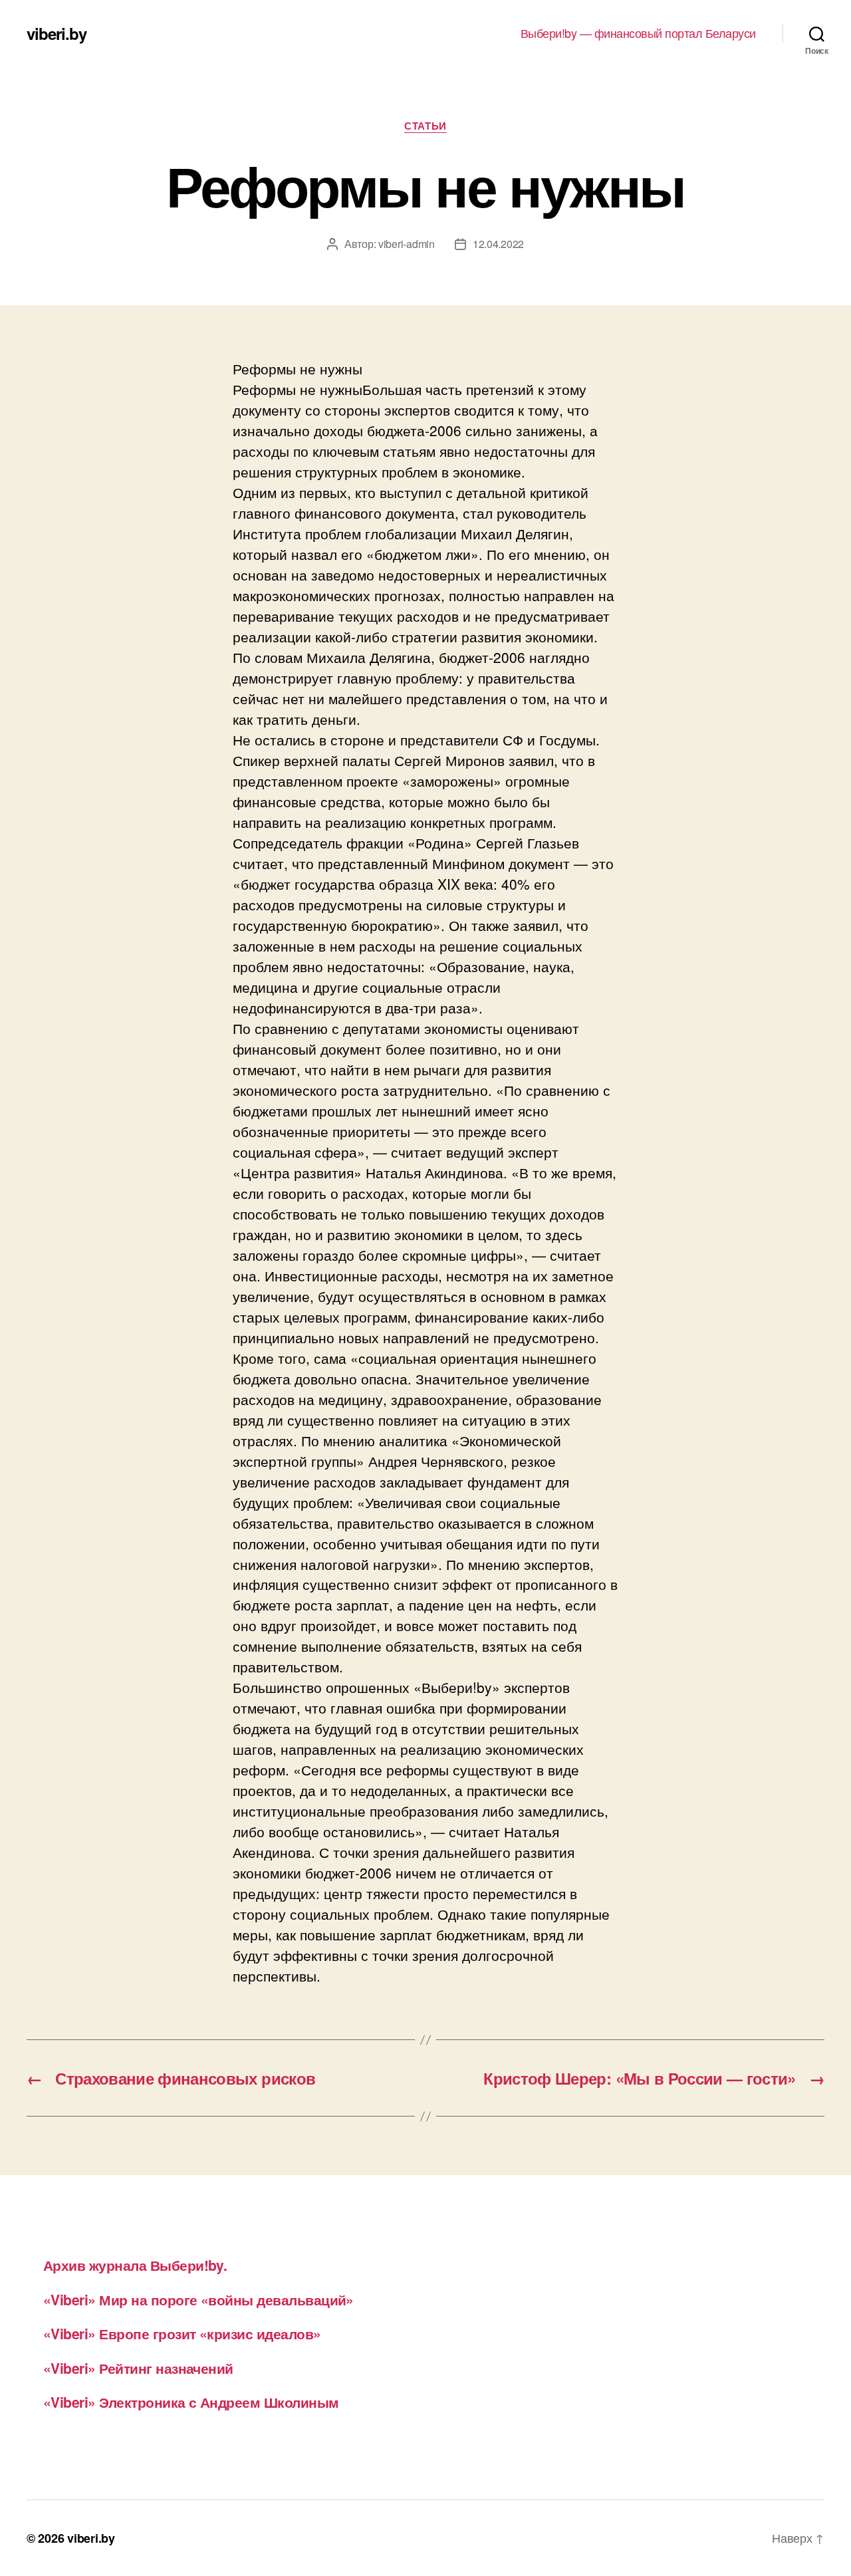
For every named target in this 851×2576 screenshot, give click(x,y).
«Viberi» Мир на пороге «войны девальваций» (198, 2299)
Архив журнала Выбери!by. (135, 2265)
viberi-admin (407, 244)
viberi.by (57, 33)
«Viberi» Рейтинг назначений (138, 2368)
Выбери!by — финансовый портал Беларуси (638, 33)
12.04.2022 (498, 244)
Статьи (425, 126)
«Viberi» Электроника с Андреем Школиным (191, 2402)
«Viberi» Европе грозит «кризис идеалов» (182, 2333)
